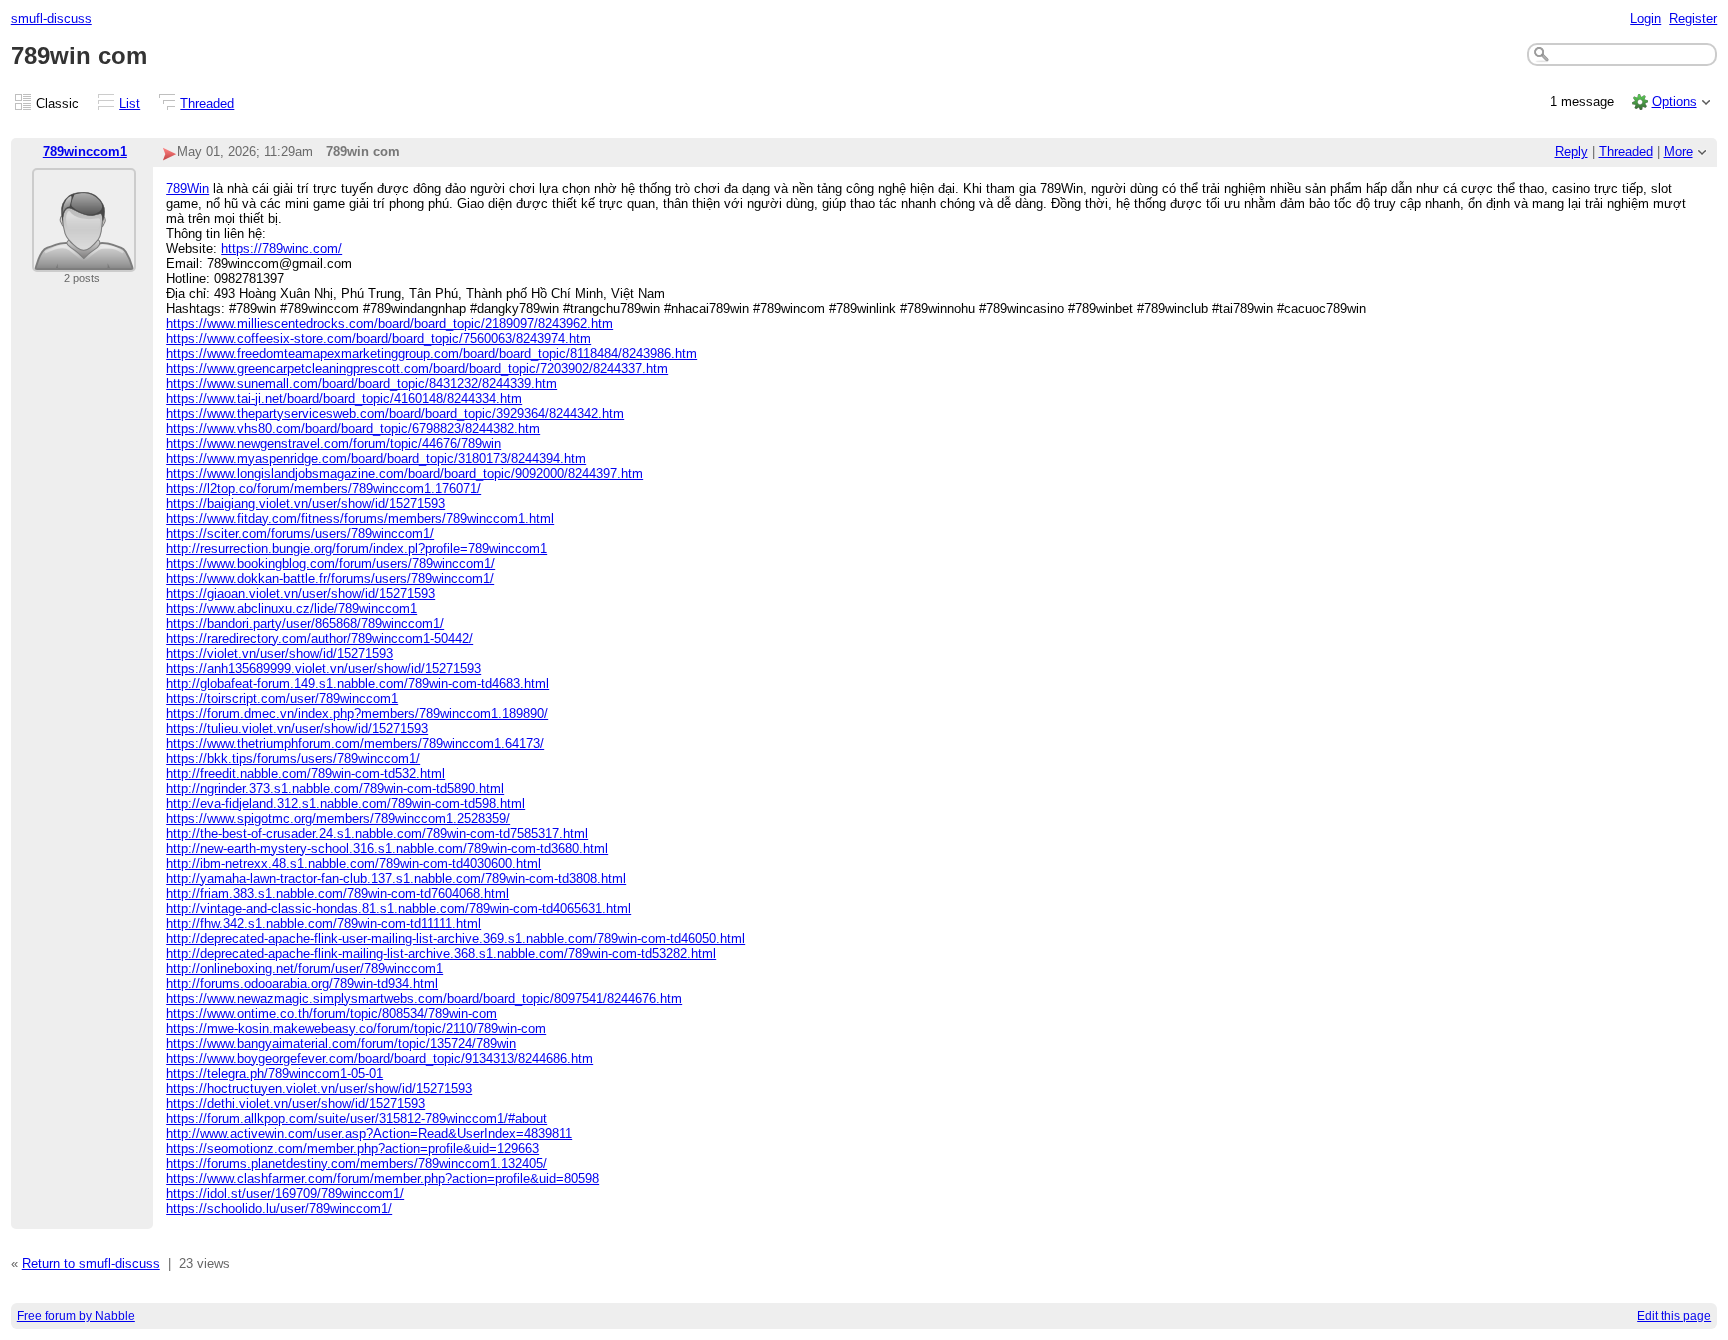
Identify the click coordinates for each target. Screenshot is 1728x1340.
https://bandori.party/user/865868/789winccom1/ (305, 623)
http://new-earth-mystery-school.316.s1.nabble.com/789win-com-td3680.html (387, 848)
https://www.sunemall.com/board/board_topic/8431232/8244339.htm (361, 383)
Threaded (207, 103)
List (129, 103)
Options (1674, 101)
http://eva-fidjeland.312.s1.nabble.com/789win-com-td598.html (345, 803)
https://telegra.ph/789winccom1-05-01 (274, 1073)
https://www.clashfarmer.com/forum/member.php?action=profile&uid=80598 (382, 1178)
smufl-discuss (51, 18)
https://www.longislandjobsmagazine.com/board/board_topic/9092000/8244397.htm (404, 473)
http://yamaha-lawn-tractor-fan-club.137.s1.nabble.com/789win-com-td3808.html (396, 878)
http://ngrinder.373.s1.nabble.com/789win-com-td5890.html (335, 788)
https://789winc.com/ (281, 248)
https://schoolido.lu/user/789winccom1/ (279, 1208)
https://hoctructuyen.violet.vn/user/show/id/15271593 (319, 1088)
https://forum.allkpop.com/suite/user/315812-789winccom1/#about (356, 1118)
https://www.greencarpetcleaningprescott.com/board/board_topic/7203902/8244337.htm (417, 368)
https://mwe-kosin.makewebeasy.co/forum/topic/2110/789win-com (356, 1028)
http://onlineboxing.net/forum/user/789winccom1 (304, 968)
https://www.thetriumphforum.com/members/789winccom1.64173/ (355, 743)
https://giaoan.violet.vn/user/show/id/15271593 (300, 593)
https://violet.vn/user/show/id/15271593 (279, 653)
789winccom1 (85, 151)
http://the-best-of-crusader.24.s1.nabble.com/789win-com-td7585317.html (377, 833)
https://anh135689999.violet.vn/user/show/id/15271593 (323, 668)
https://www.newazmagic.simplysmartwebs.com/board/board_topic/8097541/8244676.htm (424, 998)
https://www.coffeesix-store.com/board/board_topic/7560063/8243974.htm (378, 338)
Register (1693, 18)
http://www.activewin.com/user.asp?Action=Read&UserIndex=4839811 (369, 1133)
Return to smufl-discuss (91, 1263)
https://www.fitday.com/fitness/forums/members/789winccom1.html (360, 518)
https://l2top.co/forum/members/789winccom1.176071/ (323, 488)
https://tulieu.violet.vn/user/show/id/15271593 (297, 728)
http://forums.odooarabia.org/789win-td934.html (302, 983)
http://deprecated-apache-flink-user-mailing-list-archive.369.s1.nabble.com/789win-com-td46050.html (455, 938)
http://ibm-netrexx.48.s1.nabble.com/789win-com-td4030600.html (353, 863)
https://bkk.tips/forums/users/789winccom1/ (293, 758)
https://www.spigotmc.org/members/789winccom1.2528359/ (338, 818)
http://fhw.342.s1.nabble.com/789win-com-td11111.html (323, 923)
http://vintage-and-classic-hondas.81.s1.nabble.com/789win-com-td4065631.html (398, 908)
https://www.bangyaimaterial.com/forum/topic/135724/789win (341, 1043)
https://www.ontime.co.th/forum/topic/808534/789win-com (331, 1013)
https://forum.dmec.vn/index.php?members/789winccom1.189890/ (357, 713)
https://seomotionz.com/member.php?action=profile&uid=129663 (352, 1148)
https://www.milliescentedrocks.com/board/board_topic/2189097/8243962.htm (389, 323)
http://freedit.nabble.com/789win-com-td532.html (305, 773)
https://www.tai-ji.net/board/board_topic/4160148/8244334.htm (344, 398)
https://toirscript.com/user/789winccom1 (282, 698)
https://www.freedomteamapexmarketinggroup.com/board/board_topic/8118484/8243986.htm (431, 353)
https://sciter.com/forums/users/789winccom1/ (300, 533)
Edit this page (1674, 1316)
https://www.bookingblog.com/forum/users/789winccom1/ (330, 563)
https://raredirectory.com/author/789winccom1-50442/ (319, 638)
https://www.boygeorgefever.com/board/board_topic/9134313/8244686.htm (379, 1058)
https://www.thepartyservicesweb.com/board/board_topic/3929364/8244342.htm (395, 413)
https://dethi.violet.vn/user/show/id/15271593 (295, 1103)
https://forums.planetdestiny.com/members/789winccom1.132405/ (356, 1163)
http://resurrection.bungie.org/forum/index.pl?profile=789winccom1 (356, 548)
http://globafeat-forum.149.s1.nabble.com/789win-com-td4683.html (357, 683)
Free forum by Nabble (76, 1316)
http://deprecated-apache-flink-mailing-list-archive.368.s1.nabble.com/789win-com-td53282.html (441, 953)
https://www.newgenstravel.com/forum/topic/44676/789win (333, 443)
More (1678, 151)
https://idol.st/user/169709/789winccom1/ (285, 1193)
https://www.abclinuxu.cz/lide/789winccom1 (291, 608)
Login (1645, 18)
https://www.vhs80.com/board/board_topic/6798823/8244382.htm (353, 428)
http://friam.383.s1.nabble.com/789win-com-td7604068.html (337, 893)
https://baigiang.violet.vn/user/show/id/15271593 (305, 503)
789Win (187, 188)
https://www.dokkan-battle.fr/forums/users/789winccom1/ (330, 578)
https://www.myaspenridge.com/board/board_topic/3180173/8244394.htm (376, 458)
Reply (1571, 151)
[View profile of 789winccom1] (84, 259)
